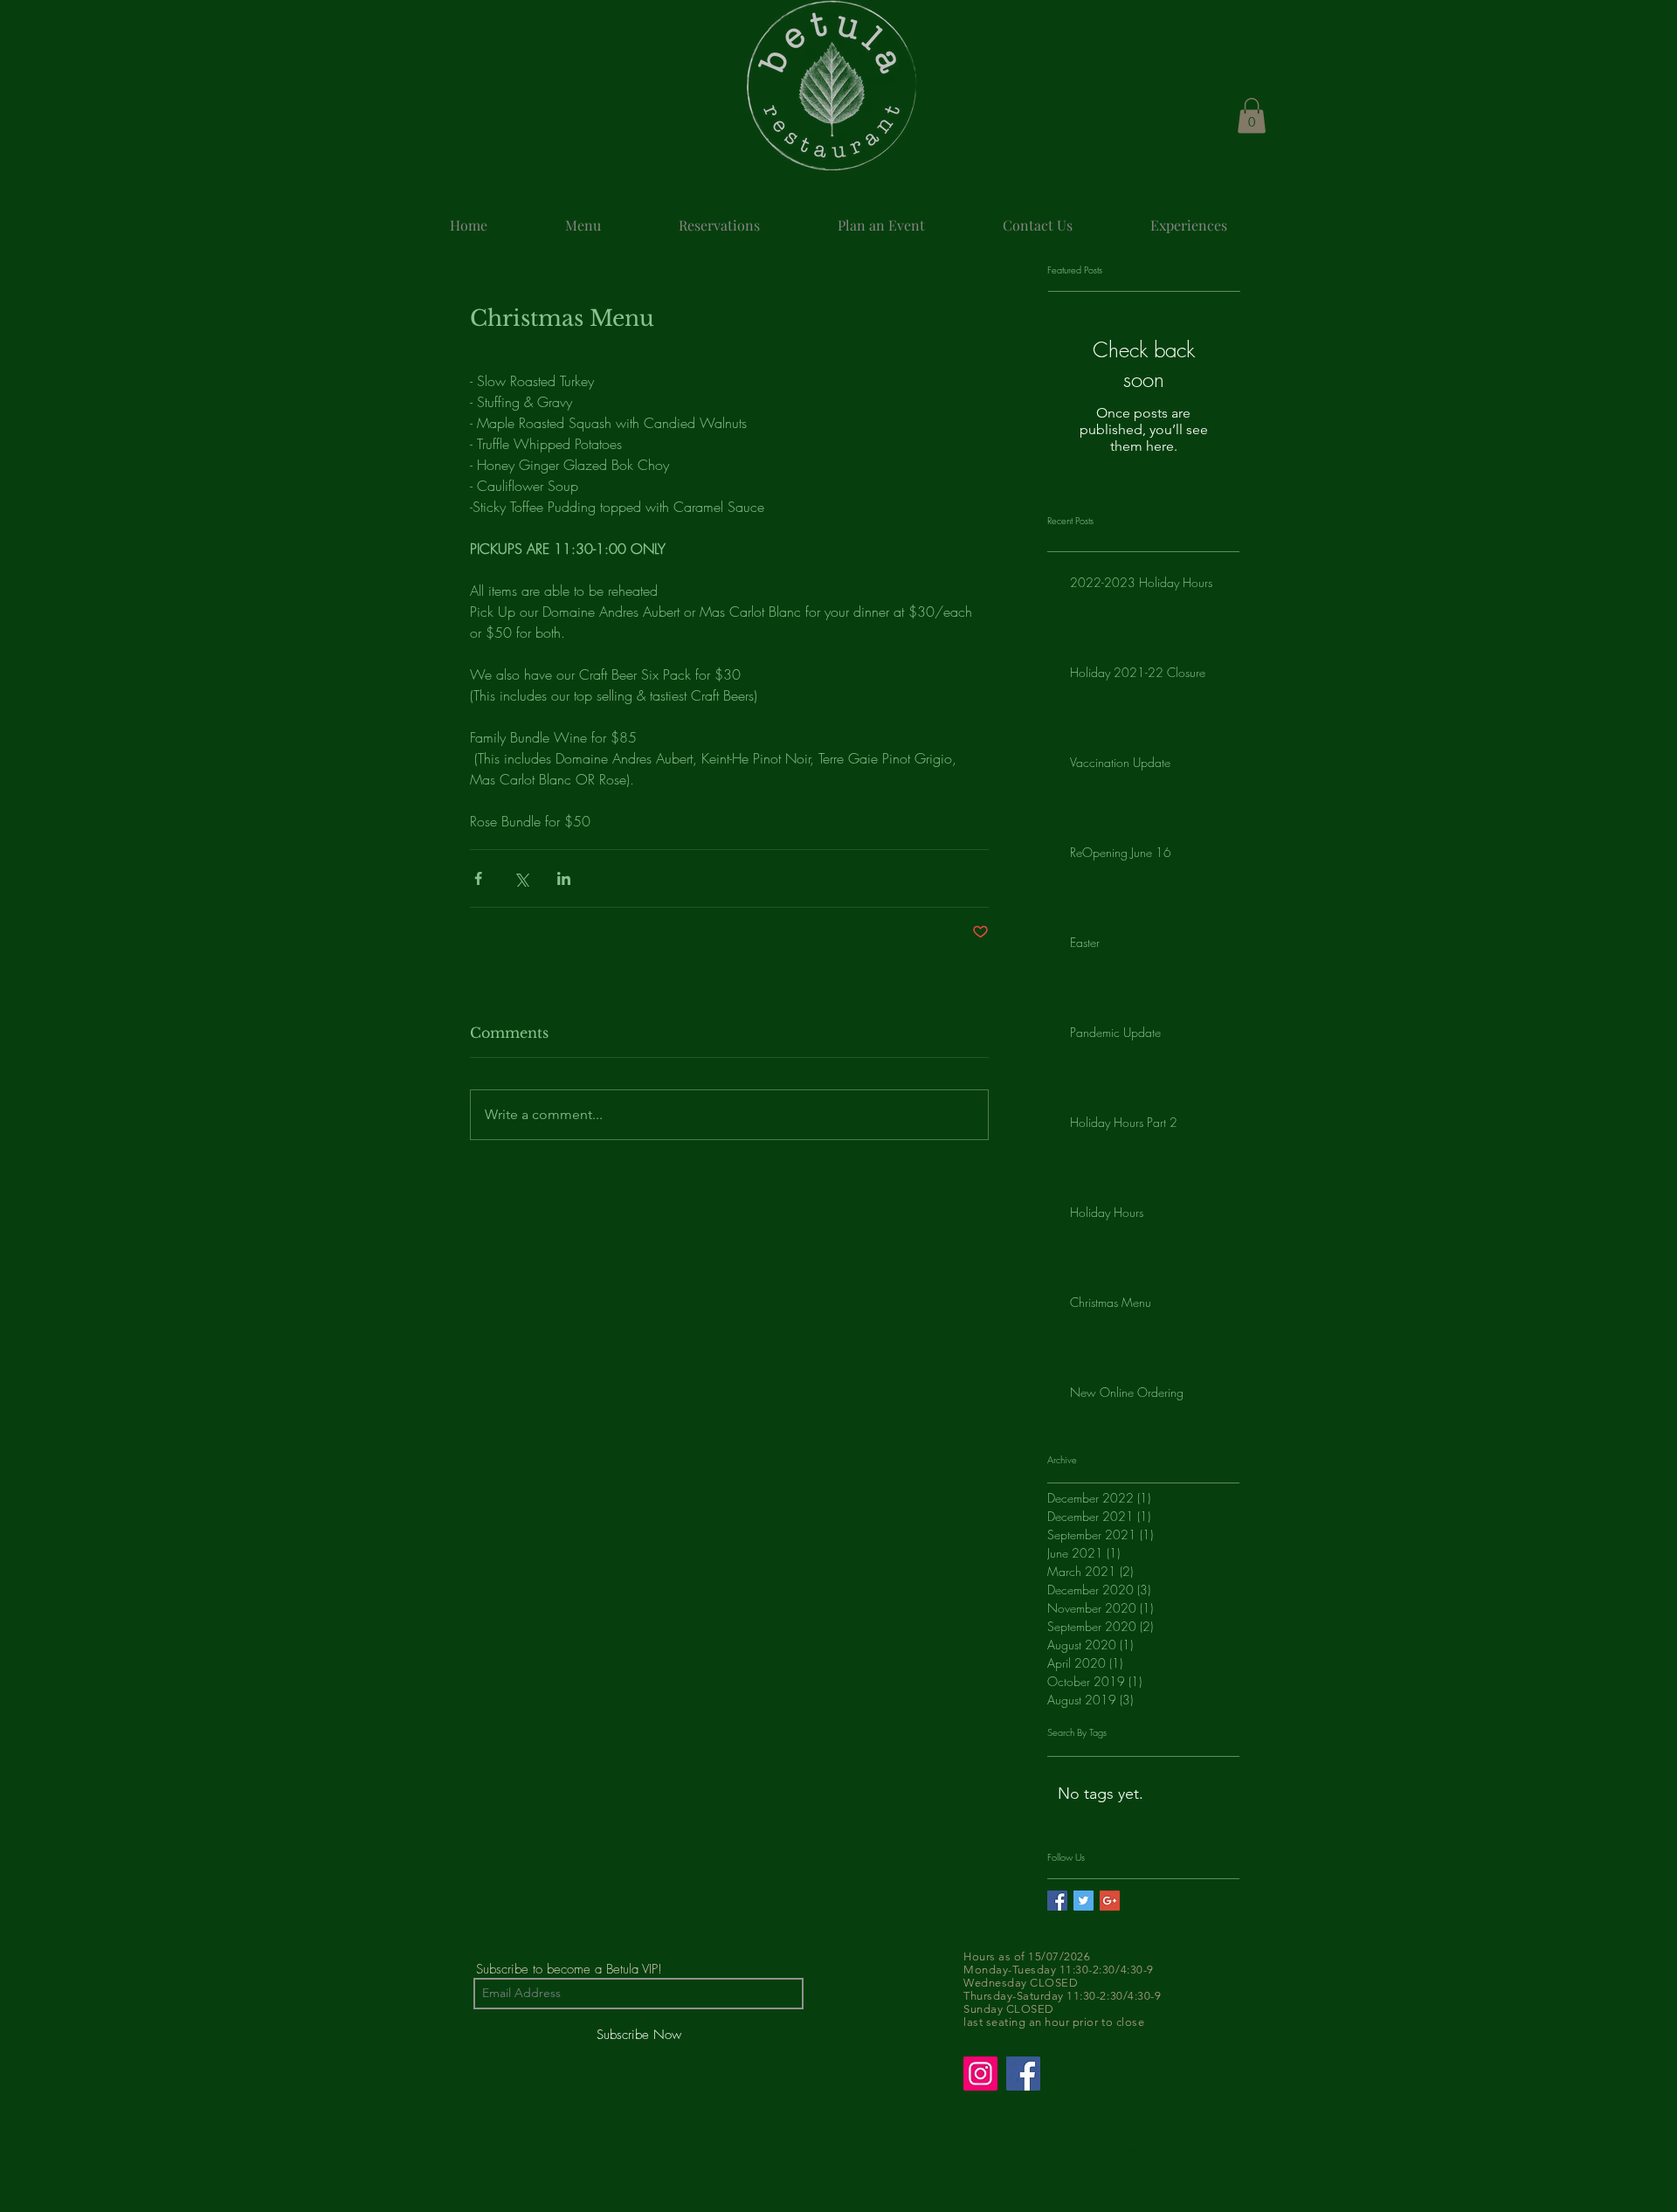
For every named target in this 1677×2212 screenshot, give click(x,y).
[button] (1252, 116)
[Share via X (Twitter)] (521, 878)
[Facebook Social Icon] (1057, 1901)
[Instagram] (980, 2074)
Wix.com (1195, 2150)
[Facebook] (1023, 2074)
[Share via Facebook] (478, 878)
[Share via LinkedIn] (564, 878)
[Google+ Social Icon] (1110, 1901)
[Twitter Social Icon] (1083, 1901)
